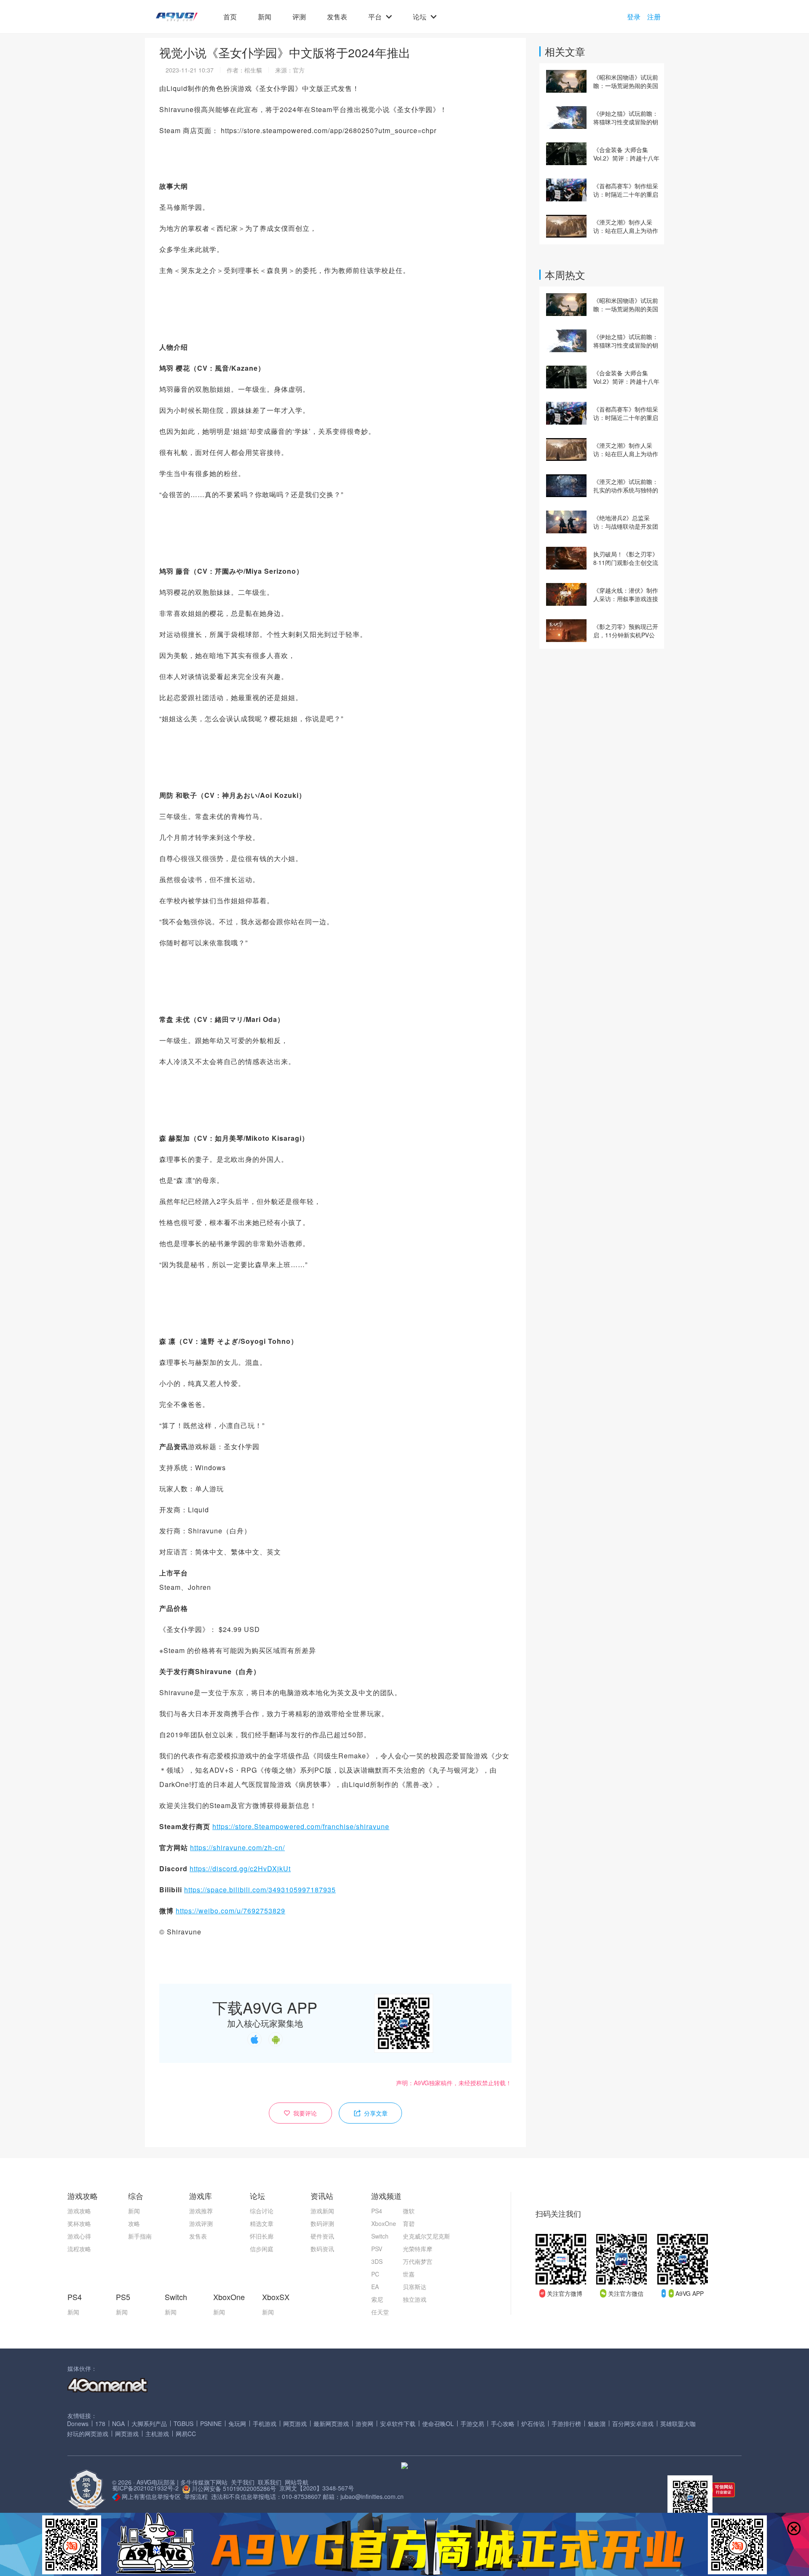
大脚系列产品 (149, 2424)
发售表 (337, 17)
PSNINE (211, 2424)
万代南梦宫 (418, 2261)
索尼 (377, 2299)
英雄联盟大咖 (678, 2424)
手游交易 (472, 2424)
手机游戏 (265, 2424)
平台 (375, 17)
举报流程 (196, 2496)
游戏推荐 (201, 2211)
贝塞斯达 (415, 2287)
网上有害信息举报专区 (151, 2496)
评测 (299, 17)
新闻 (265, 17)
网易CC (186, 2434)
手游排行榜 (566, 2424)
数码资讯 (322, 2249)
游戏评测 (201, 2223)
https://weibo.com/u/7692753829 (230, 1911)
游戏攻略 (79, 2211)
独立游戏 (415, 2299)
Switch (380, 2236)
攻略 (134, 2223)
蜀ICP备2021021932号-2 (145, 2488)
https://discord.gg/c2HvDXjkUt (240, 1868)
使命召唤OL (438, 2424)
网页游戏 (295, 2424)
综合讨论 (262, 2211)
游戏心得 (79, 2236)
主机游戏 (157, 2434)
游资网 (364, 2424)
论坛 (420, 17)
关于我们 (243, 2482)
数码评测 (322, 2223)
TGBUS (183, 2424)
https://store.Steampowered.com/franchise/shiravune (301, 1826)
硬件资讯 (322, 2236)
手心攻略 (503, 2424)
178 (100, 2424)
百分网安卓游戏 (633, 2424)
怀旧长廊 (262, 2236)
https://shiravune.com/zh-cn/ (237, 1847)
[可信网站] (714, 2490)
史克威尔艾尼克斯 (426, 2236)
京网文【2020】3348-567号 (317, 2488)
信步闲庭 (262, 2249)
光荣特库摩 (418, 2249)
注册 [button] (654, 17)
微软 (409, 2211)
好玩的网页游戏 (88, 2434)
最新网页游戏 (331, 2424)
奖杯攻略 (79, 2223)
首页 (230, 17)
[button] (177, 17)
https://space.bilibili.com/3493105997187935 (260, 1890)
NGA (118, 2424)
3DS (377, 2261)
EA (375, 2287)
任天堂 (380, 2312)
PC (375, 2274)
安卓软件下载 (398, 2424)
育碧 (409, 2223)
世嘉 (409, 2274)
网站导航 (297, 2482)
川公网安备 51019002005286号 (234, 2488)
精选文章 (262, 2223)
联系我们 (270, 2482)
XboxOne (384, 2223)
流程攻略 (79, 2249)
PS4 (377, 2211)
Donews (78, 2424)
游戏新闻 (322, 2211)
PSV (377, 2249)
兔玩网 (237, 2424)
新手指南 (140, 2236)
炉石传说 (533, 2424)
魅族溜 (597, 2424)
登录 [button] (634, 17)
